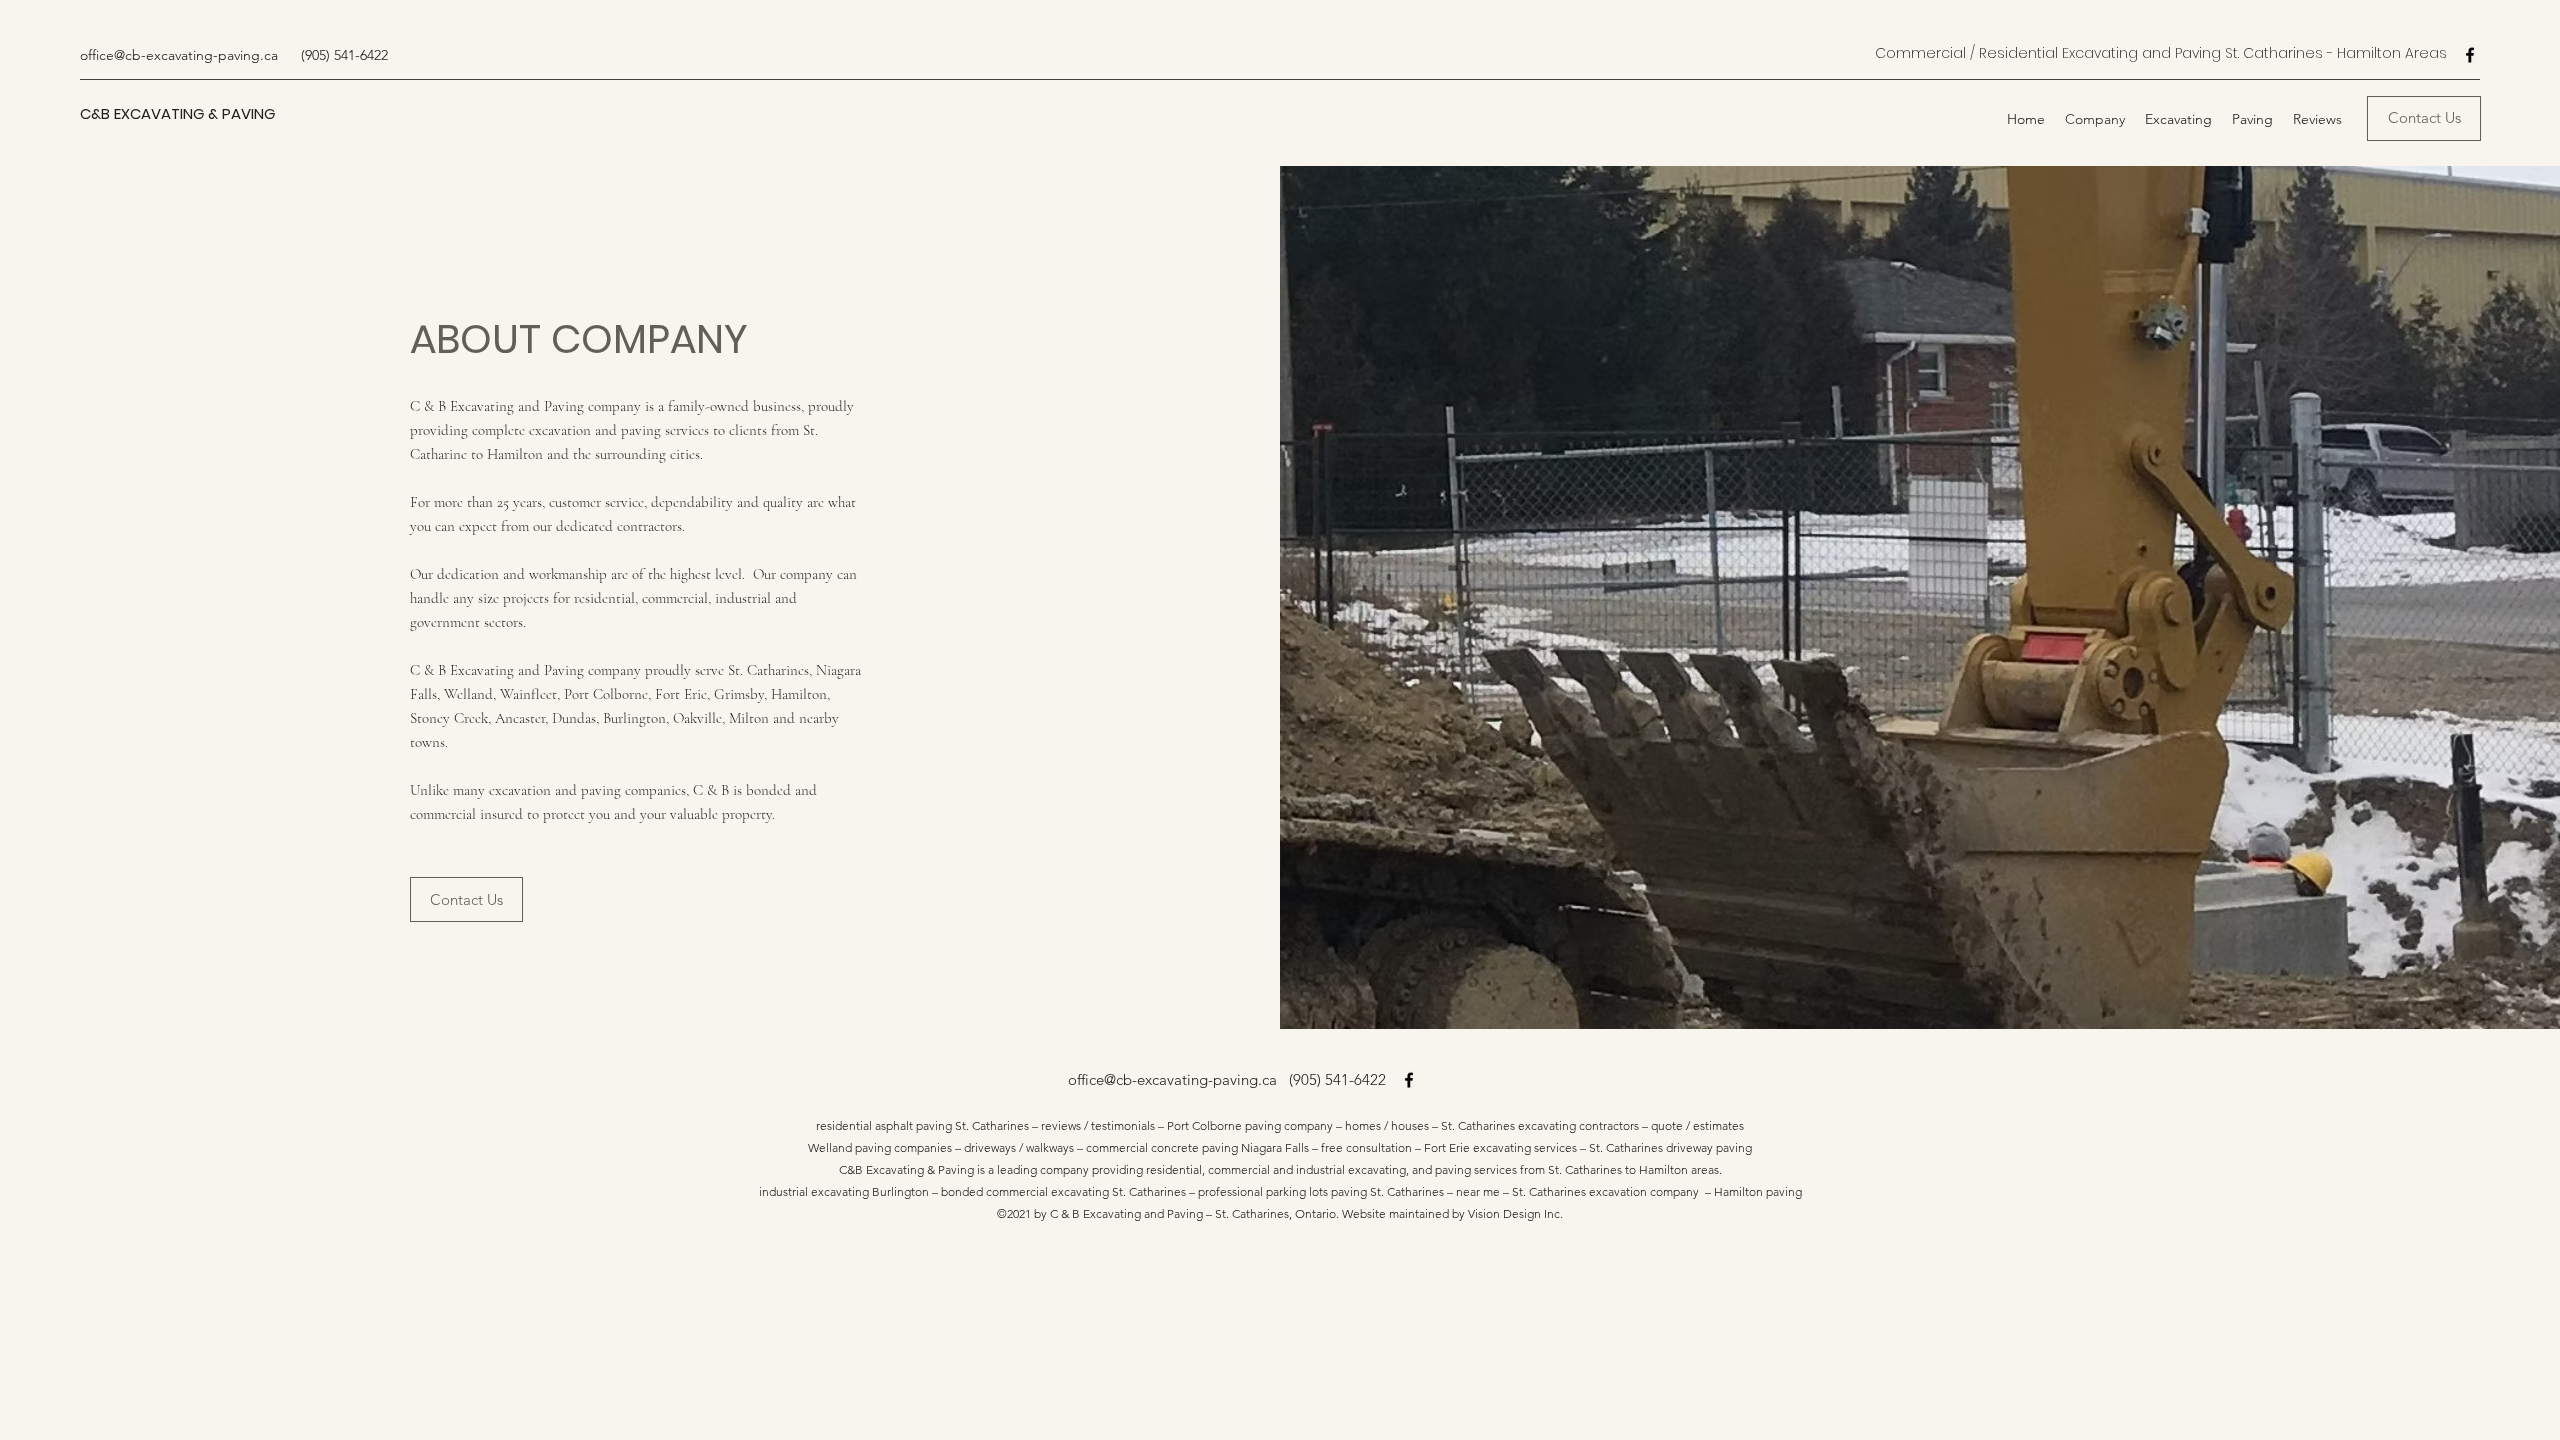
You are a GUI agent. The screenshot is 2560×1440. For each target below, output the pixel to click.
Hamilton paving (1758, 1191)
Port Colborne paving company (1250, 1125)
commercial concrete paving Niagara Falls (1197, 1147)
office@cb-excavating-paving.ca (179, 55)
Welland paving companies (880, 1147)
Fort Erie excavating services (1500, 1147)
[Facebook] (2470, 55)
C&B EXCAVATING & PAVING (177, 113)
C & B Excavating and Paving (1126, 1213)
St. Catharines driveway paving (1670, 1147)
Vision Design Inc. (1515, 1213)
